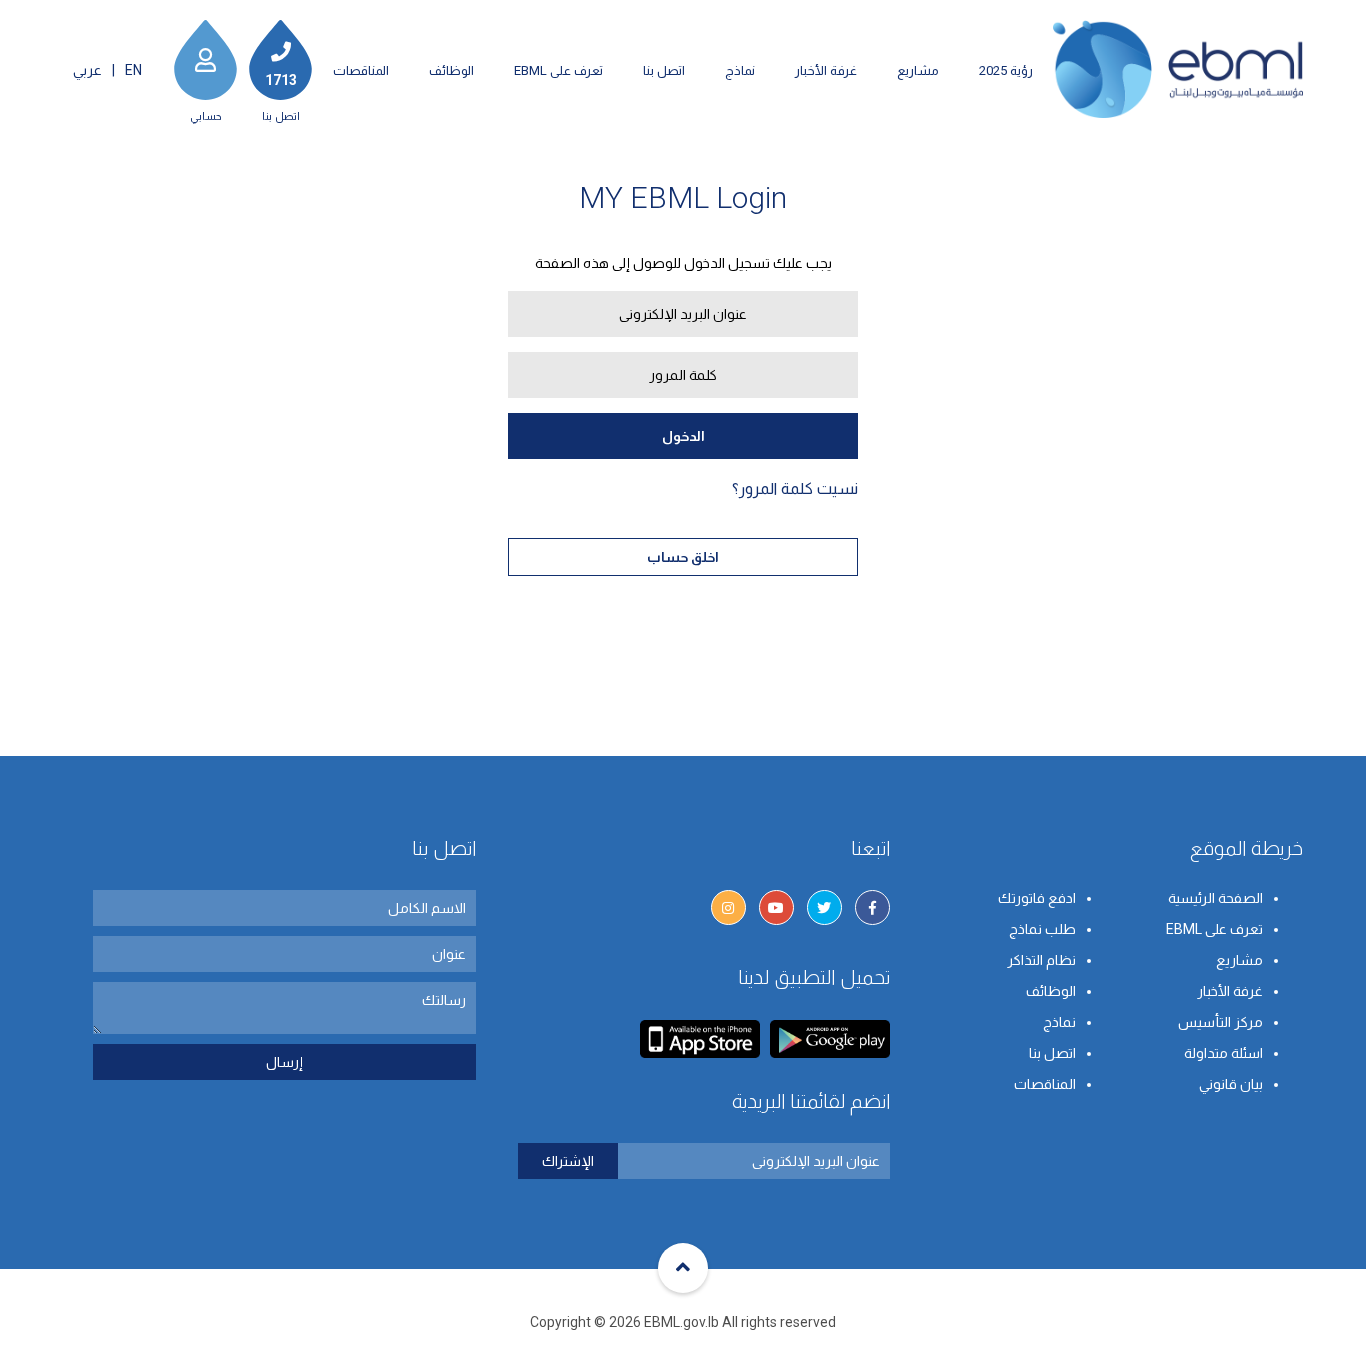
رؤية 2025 (1006, 70)
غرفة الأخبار (826, 70)
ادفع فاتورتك (1037, 898)
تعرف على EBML (558, 70)
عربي (87, 70)
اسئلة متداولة (1223, 1053)
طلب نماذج (1042, 929)
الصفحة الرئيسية (1215, 898)
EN (133, 70)
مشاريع (918, 70)
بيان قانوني (1231, 1084)
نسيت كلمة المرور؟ (795, 488)
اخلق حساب (683, 557)
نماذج (740, 70)
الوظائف (451, 70)
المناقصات (361, 70)
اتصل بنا (664, 70)
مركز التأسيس (1220, 1022)
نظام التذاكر (1041, 960)
